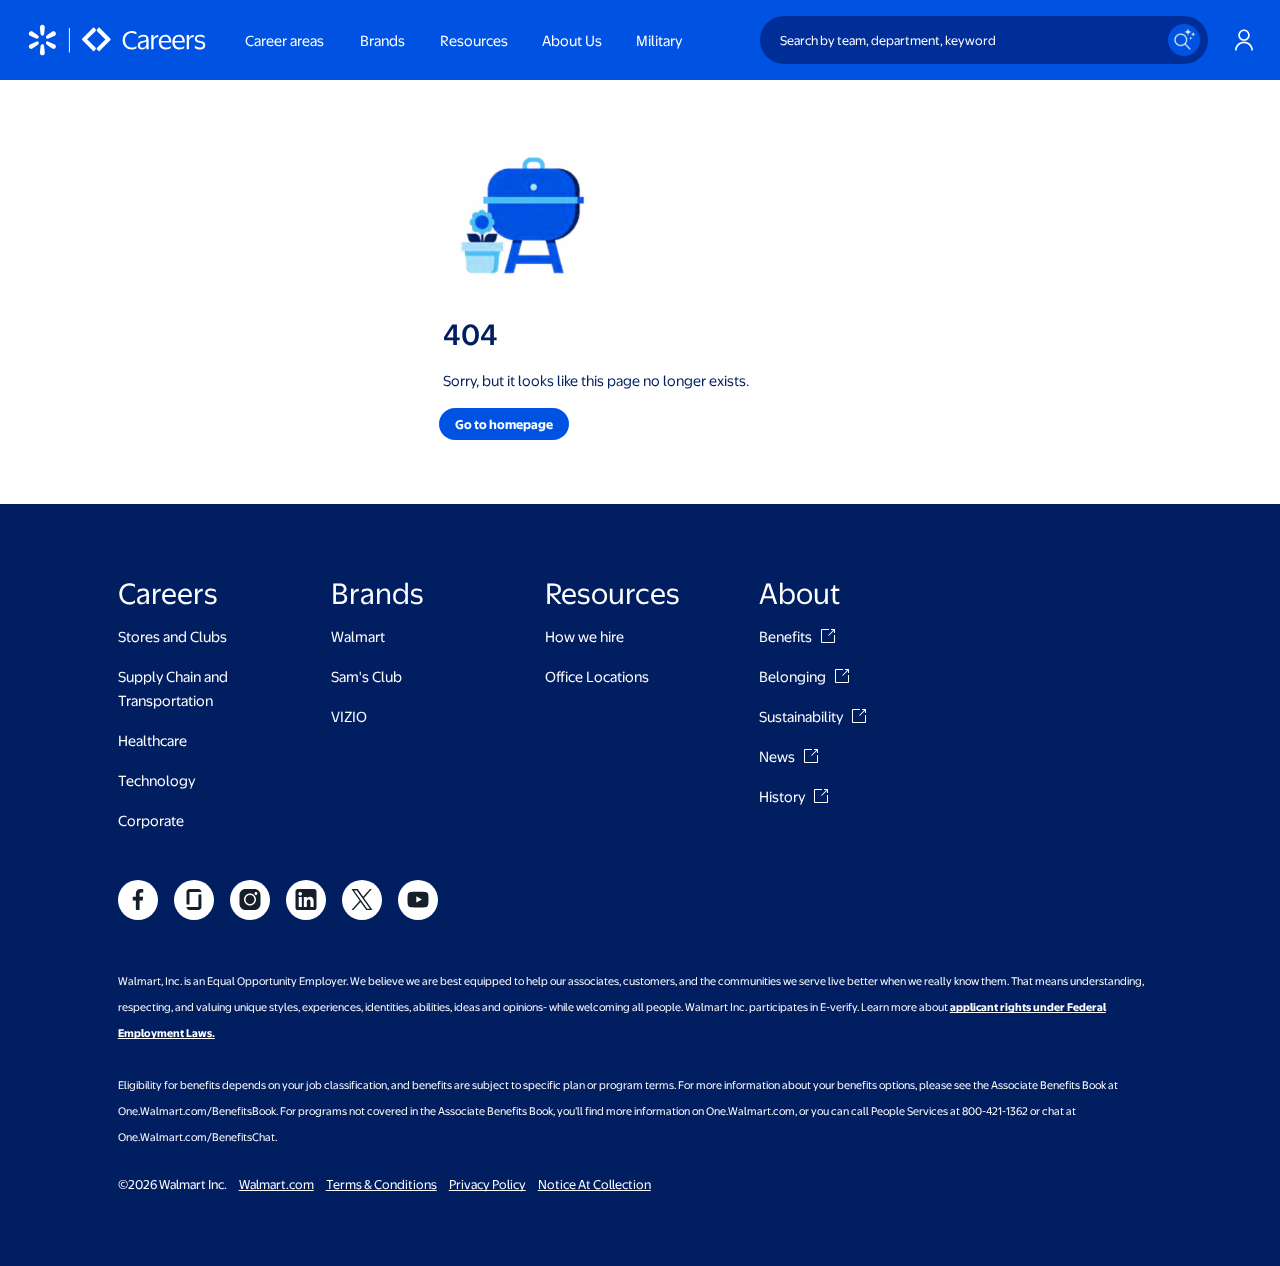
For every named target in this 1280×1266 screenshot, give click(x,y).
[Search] (1184, 40)
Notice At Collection (594, 1184)
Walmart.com (276, 1184)
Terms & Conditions (381, 1184)
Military (659, 40)
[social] (138, 900)
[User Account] (1244, 40)
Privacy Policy (487, 1184)
